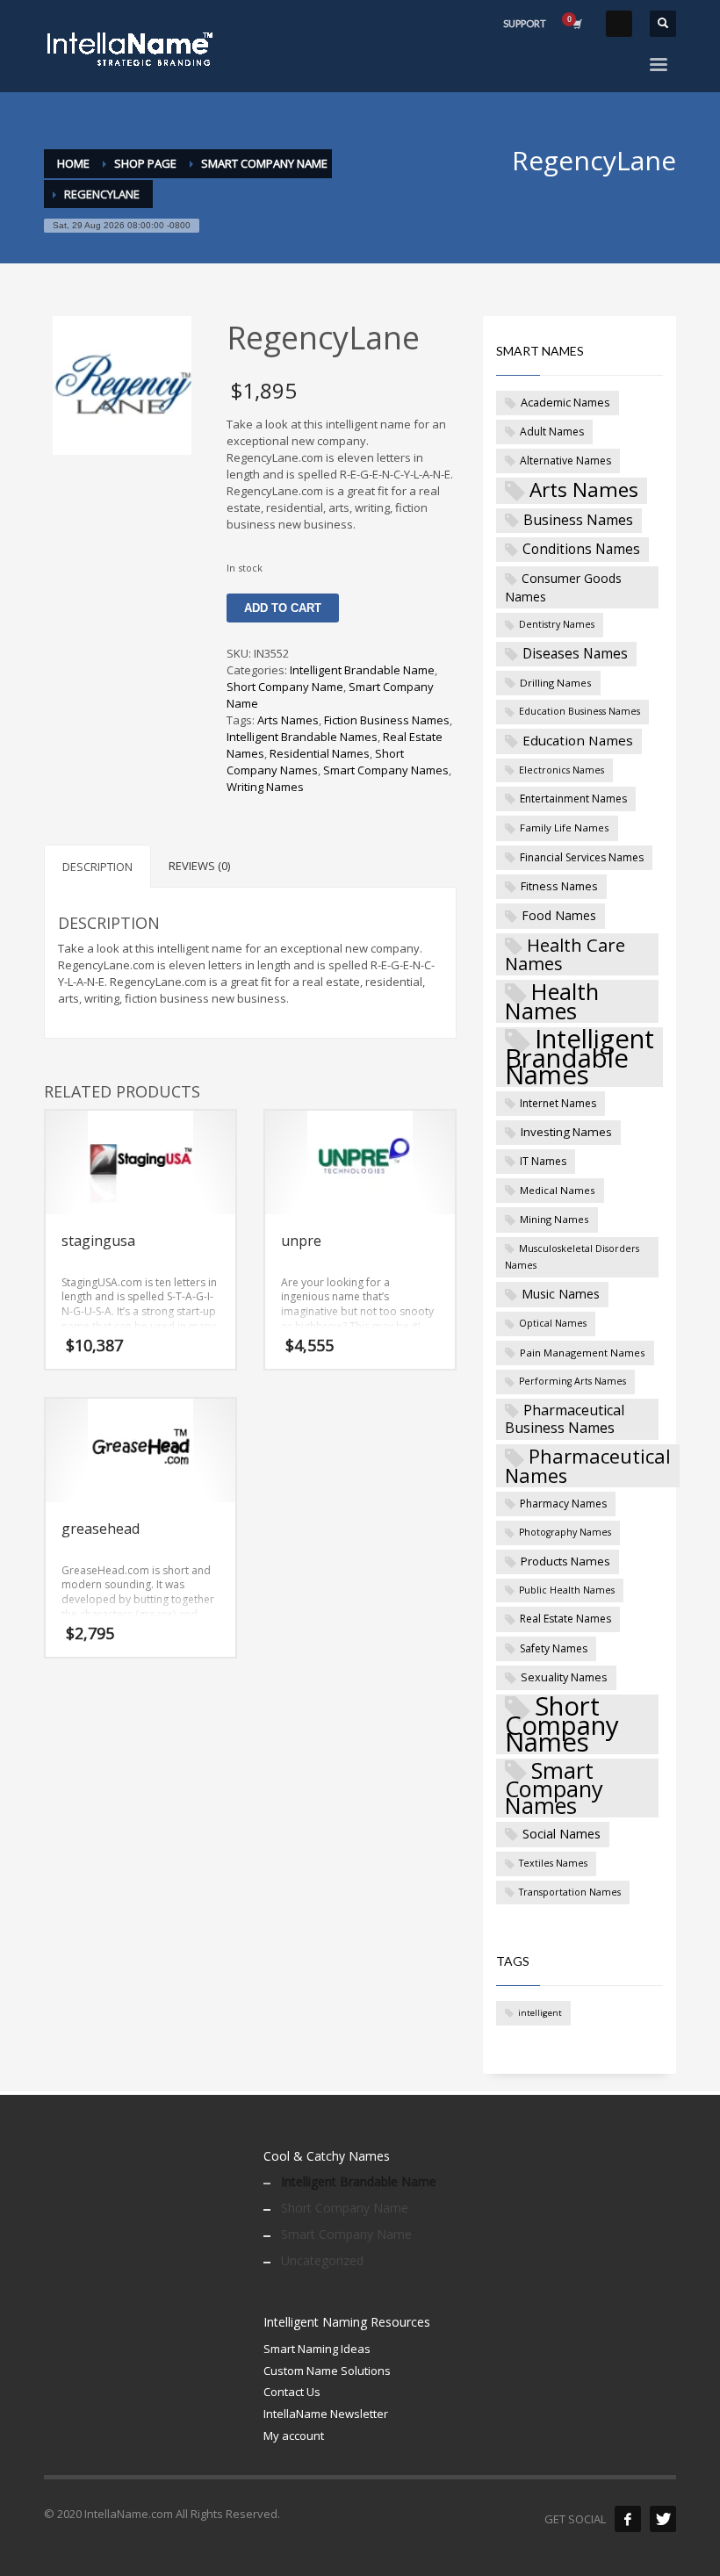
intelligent (540, 2013)
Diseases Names (575, 653)
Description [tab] (97, 867)
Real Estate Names (565, 1619)
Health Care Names (565, 954)
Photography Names (565, 1532)
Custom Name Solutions (327, 2371)
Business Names (578, 520)
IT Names (543, 1161)
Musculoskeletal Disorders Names (572, 1257)
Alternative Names (565, 461)
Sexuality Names (564, 1677)
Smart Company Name (346, 2234)
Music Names (561, 1294)
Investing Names (566, 1132)
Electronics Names (562, 770)
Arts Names (288, 720)
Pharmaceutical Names (588, 1466)
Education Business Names (580, 711)
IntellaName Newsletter (326, 2414)
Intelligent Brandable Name (362, 670)
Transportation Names (570, 1892)
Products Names (565, 1561)
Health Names (552, 1001)
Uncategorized (322, 2260)
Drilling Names (556, 683)
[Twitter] (663, 2519)
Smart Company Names (386, 770)
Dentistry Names (557, 624)
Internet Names (558, 1103)
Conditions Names (581, 549)
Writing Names (265, 787)
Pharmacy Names (563, 1504)
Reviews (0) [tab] (199, 866)
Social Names (562, 1833)
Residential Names (320, 753)
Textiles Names (553, 1863)
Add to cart (283, 608)
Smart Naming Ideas (317, 2349)
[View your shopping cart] (576, 24)
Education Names (578, 740)
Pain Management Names (583, 1353)
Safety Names (554, 1648)
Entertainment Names (573, 799)
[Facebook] (628, 2519)
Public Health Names (567, 1590)
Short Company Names (315, 762)
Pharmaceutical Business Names (565, 1419)
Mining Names (554, 1219)
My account (294, 2436)
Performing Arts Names (572, 1381)
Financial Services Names (582, 857)
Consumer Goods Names (563, 587)
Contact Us (292, 2392)
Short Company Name (285, 687)
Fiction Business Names (387, 720)
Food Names (559, 915)
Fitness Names (559, 886)
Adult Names (552, 432)
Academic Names (565, 402)
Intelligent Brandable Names (302, 737)
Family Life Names (565, 827)
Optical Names (553, 1323)
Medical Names (558, 1190)
